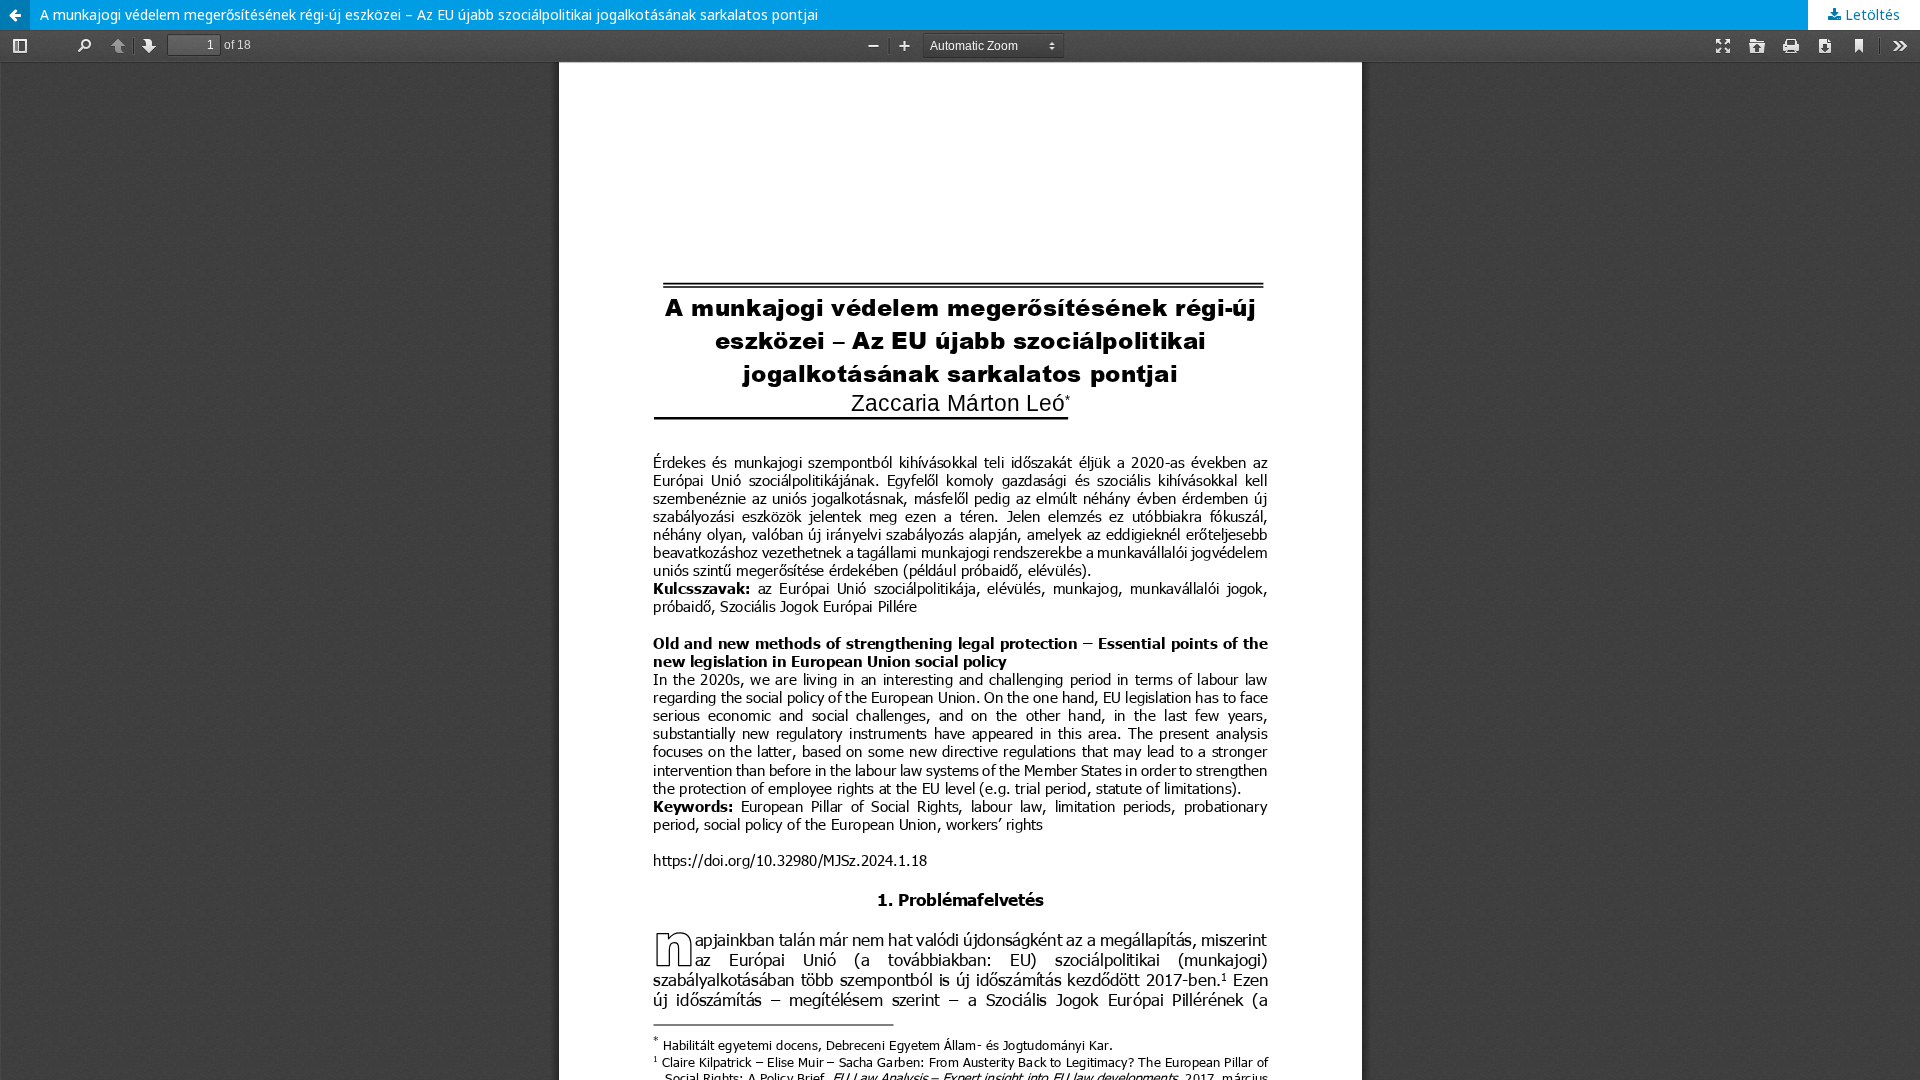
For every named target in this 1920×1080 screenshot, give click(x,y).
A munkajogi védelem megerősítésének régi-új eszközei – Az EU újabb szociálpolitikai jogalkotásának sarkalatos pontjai (429, 14)
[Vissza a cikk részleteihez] (15, 15)
